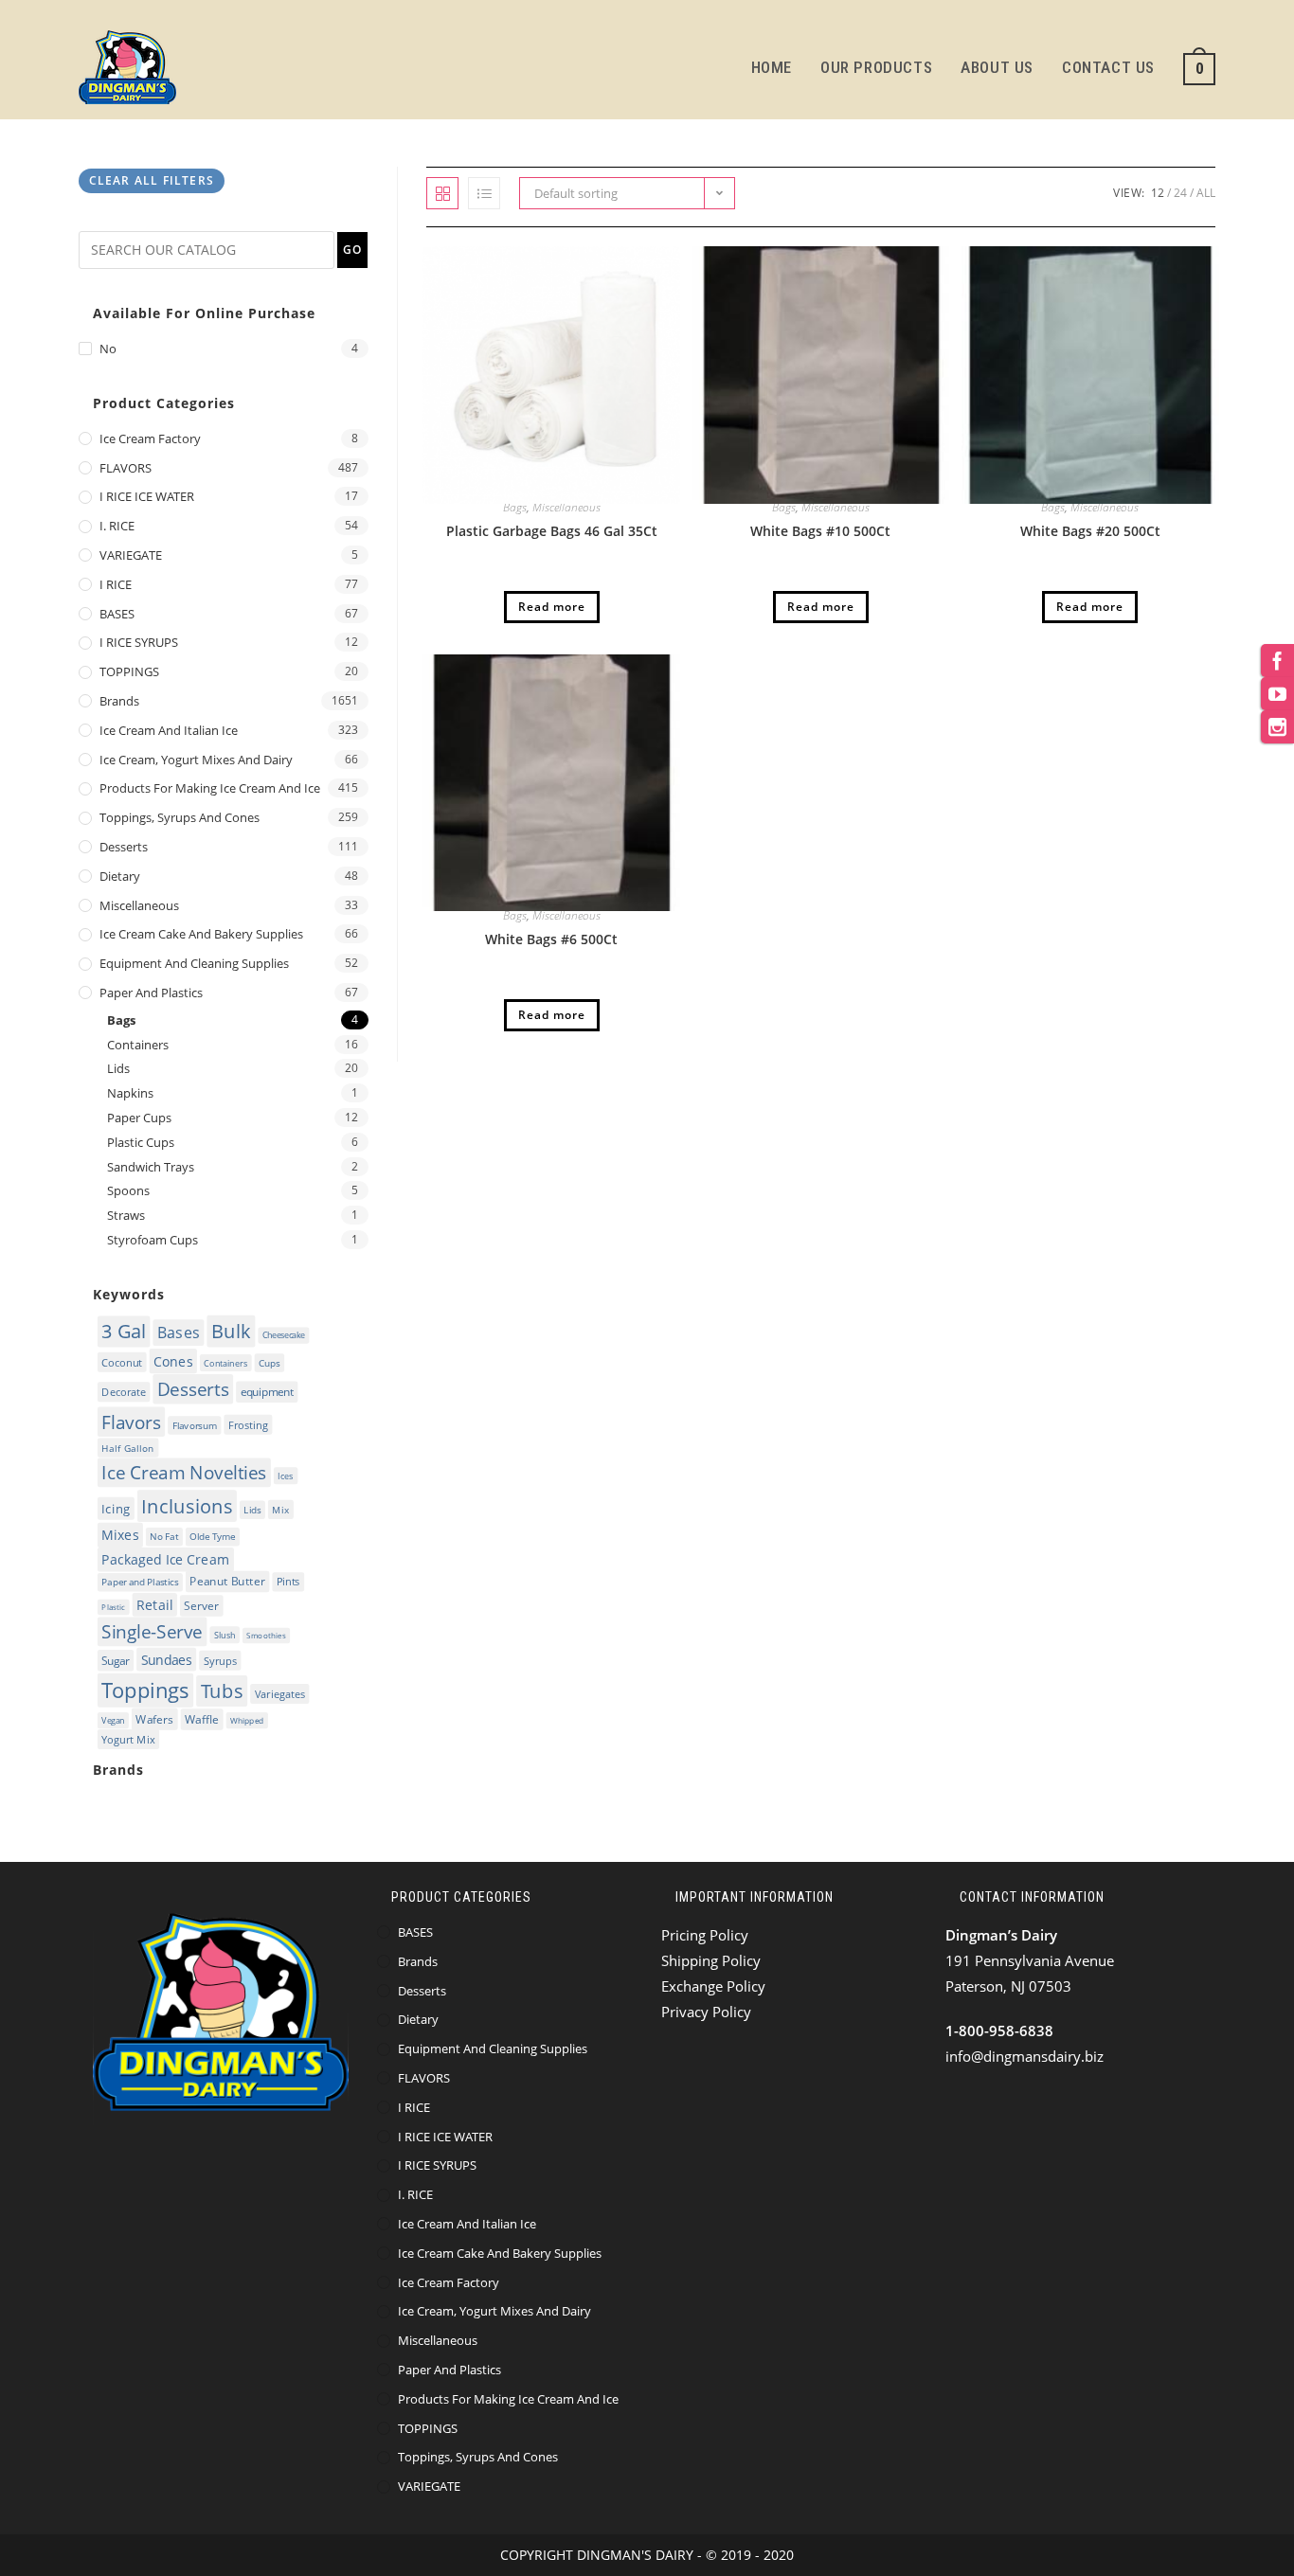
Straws (126, 1215)
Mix (280, 1509)
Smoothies (266, 1635)
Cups (270, 1363)
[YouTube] (1277, 694)
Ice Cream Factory (150, 438)
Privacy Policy (706, 2012)
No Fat (164, 1536)
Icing (116, 1508)
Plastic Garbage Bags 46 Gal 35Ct (552, 531)
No (108, 349)
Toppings (145, 1690)
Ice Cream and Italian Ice (169, 730)
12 (1158, 193)
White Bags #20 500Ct (1090, 531)
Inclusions (187, 1506)
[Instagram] (1277, 727)
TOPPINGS (129, 671)
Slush (225, 1635)
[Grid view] (442, 193)
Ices (286, 1476)
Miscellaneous (566, 507)
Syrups (220, 1661)
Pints (288, 1582)
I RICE (116, 584)
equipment (267, 1392)
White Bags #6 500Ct (551, 939)
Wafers (154, 1718)
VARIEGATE (131, 555)
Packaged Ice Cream (165, 1560)
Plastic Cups (141, 1142)
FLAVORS (126, 468)
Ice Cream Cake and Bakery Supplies (201, 934)
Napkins (130, 1093)
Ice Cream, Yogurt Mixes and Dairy (196, 760)
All (1206, 193)
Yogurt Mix (128, 1739)
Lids (118, 1068)
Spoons (128, 1190)
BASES (117, 614)
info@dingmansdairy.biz (1024, 2056)
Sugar (115, 1661)
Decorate (124, 1392)
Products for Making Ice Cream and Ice (210, 788)
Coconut (122, 1361)
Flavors (131, 1422)
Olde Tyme (212, 1536)
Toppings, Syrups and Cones (180, 817)
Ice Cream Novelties (184, 1472)
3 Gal (124, 1331)
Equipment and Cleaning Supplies (194, 963)
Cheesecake (284, 1335)
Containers (138, 1045)
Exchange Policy (713, 1986)
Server (201, 1605)
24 (1180, 193)
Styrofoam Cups (153, 1240)
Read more (552, 607)
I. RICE (117, 526)
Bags (515, 507)
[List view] (484, 193)
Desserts (124, 847)
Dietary (120, 876)
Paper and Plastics (151, 993)
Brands (119, 701)
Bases (179, 1333)
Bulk (231, 1331)
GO (352, 250)
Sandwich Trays (151, 1167)
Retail (154, 1604)
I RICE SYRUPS (139, 642)
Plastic (113, 1607)
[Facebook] (1277, 661)
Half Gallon (128, 1447)
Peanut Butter (227, 1582)
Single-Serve (152, 1631)
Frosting (248, 1424)
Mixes (120, 1534)
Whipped (247, 1720)
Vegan (113, 1720)
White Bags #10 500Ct (820, 531)
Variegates (280, 1693)
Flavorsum (195, 1425)
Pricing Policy (705, 1935)
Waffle (202, 1719)
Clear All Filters (152, 180)
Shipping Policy (711, 1960)
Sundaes (167, 1660)
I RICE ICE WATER (147, 496)
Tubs (222, 1690)
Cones (173, 1360)
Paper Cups (139, 1118)
